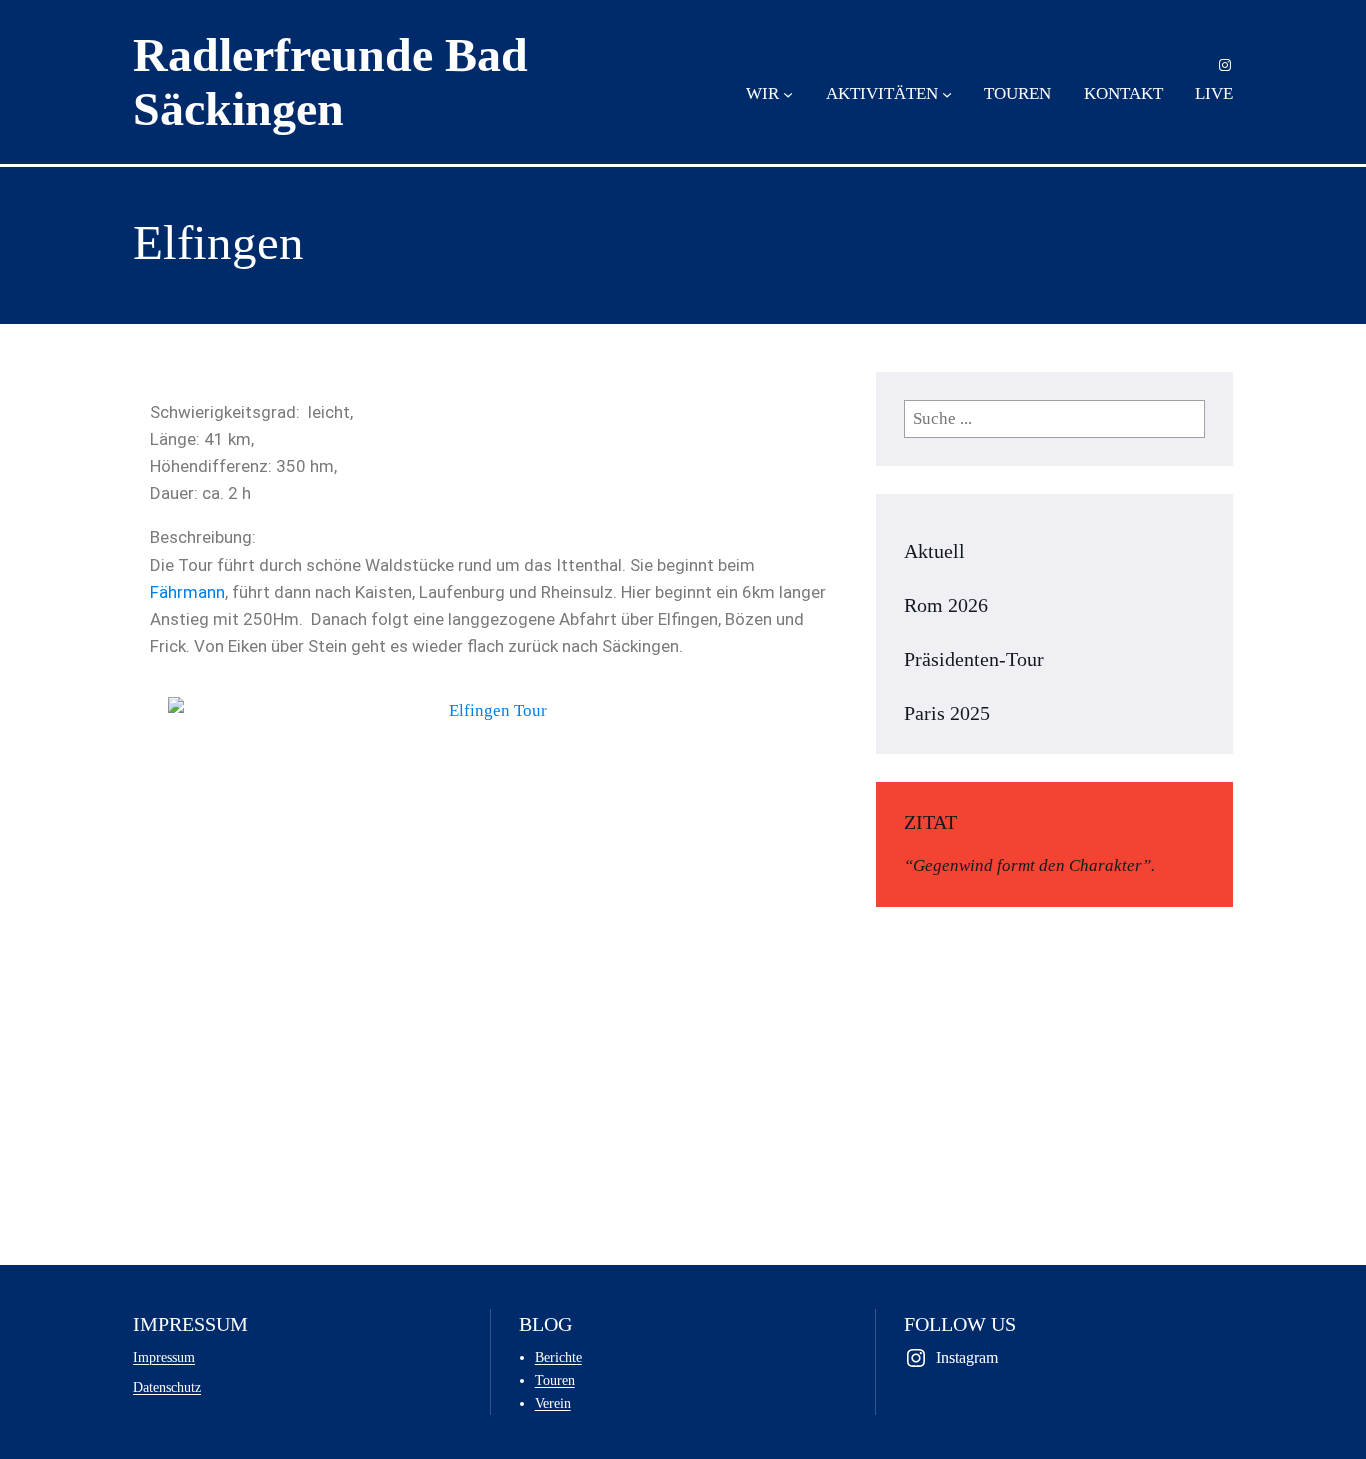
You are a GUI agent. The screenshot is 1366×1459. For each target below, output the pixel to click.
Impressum (164, 1357)
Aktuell (934, 551)
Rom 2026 (946, 605)
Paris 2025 (947, 713)
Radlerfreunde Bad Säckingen (330, 81)
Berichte (558, 1357)
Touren (555, 1380)
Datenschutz (167, 1387)
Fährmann (187, 592)
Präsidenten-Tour (974, 659)
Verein (553, 1403)
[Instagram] (1225, 65)
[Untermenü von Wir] (788, 94)
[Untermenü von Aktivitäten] (947, 94)
